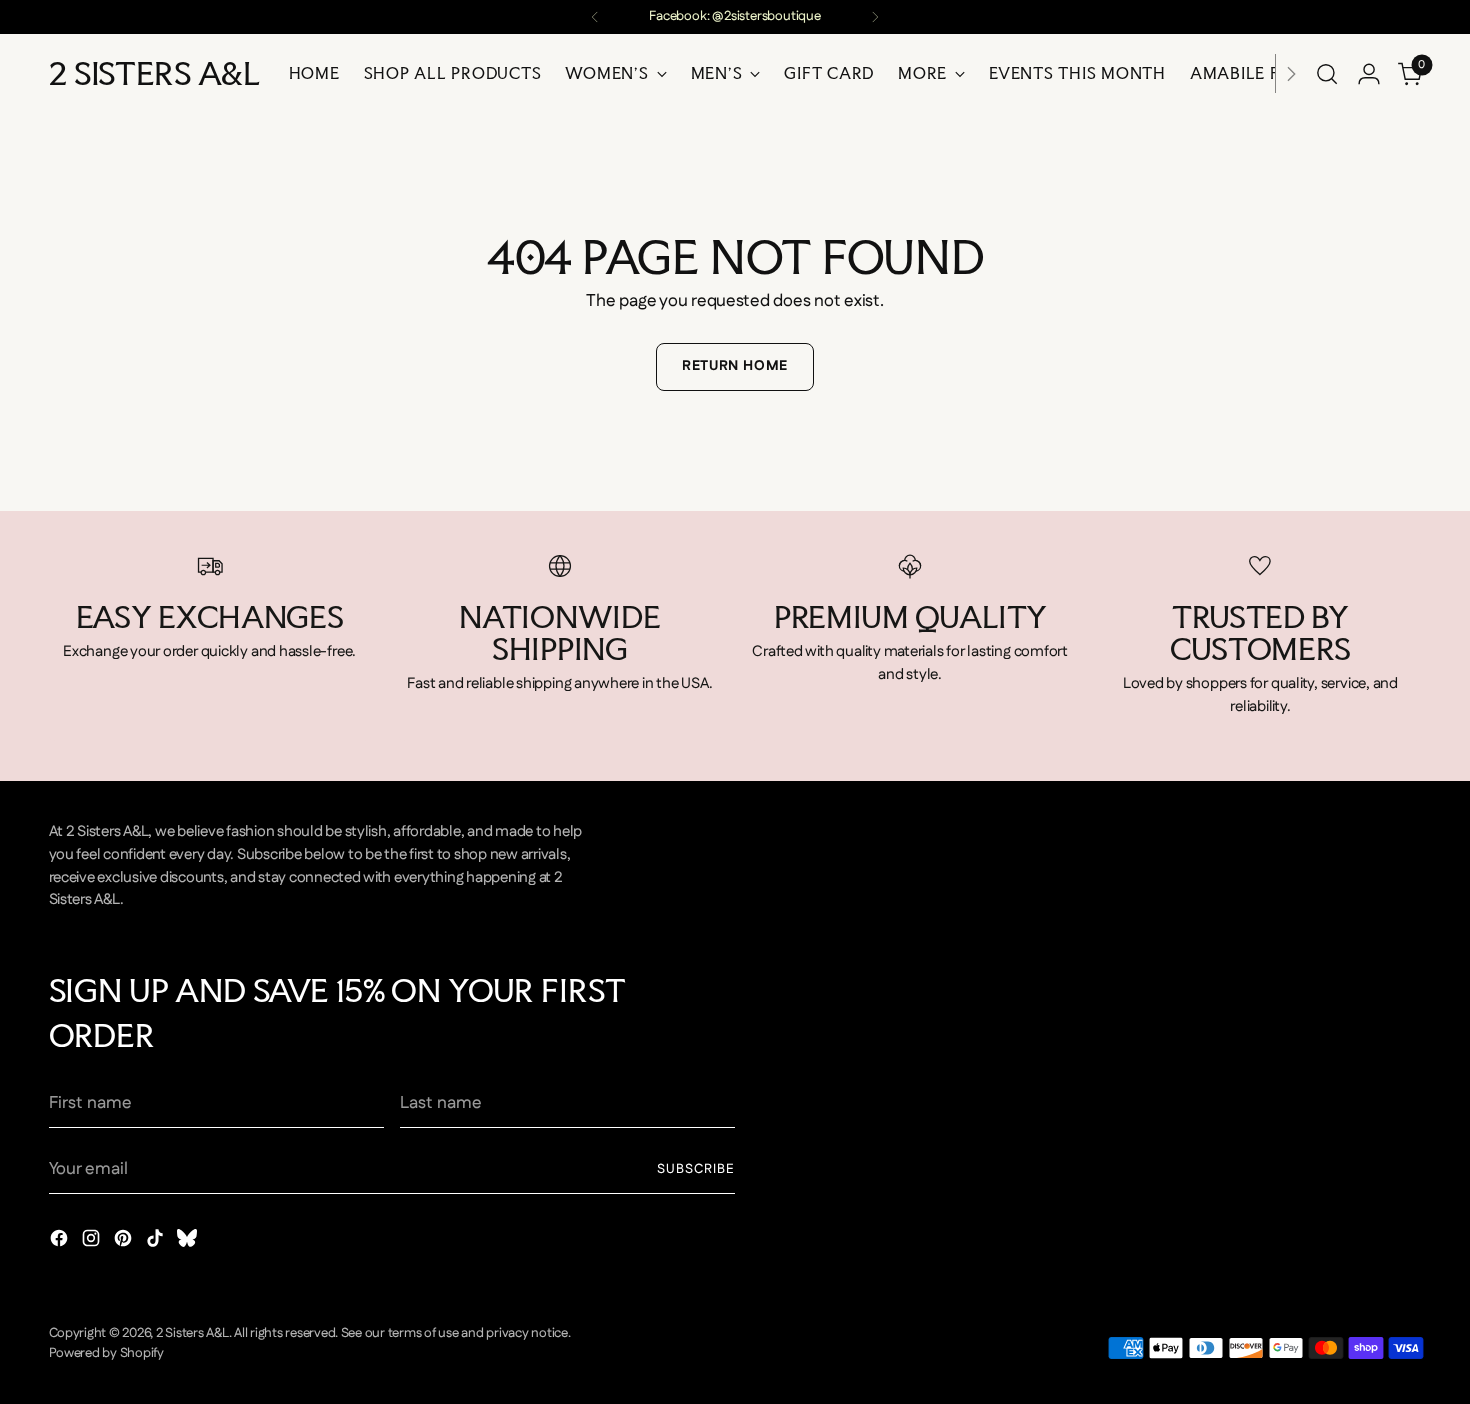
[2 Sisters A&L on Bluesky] (189, 1242)
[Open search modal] (1327, 74)
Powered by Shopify (106, 1353)
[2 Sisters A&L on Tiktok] (157, 1242)
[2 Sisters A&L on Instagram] (93, 1242)
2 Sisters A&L (192, 1333)
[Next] (875, 17)
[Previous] (595, 17)
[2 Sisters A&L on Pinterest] (125, 1242)
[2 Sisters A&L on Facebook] (61, 1242)
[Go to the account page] (1369, 74)
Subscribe (696, 1169)
